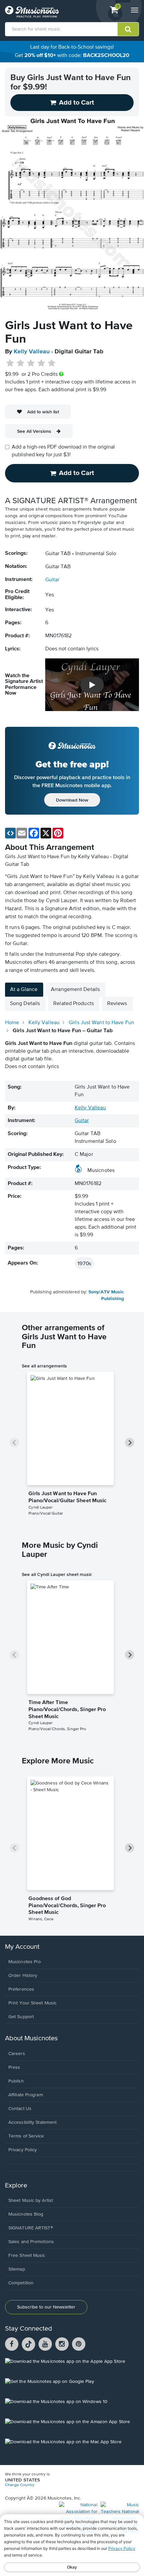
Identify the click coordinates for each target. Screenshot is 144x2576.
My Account (22, 1947)
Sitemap (17, 2269)
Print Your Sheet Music (32, 2003)
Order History (23, 1976)
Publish (16, 2081)
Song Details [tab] (25, 1004)
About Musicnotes (31, 2038)
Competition (21, 2283)
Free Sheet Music (27, 2256)
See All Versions (34, 431)
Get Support (21, 2017)
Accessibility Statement (32, 2122)
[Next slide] (130, 1443)
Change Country (20, 2485)
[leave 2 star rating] (21, 363)
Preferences (21, 1989)
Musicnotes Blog (26, 2214)
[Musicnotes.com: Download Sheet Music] (32, 12)
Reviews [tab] (117, 1004)
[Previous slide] (14, 1443)
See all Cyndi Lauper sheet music (57, 1574)
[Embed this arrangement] (10, 833)
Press (14, 2067)
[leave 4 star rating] (41, 363)
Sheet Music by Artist (31, 2201)
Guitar (52, 580)
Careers (17, 2054)
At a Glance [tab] (24, 990)
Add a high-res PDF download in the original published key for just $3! (63, 451)
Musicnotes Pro (25, 1962)
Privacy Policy (23, 2150)
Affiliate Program (26, 2095)
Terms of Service (26, 2136)
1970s (84, 1263)
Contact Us (20, 2109)
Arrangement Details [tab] (75, 990)
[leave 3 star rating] (31, 363)
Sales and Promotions (31, 2242)
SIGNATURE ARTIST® (31, 2228)
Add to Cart (77, 473)
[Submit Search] (128, 29)
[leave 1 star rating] (10, 363)
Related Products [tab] (74, 1004)
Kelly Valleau (32, 352)
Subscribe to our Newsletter (46, 2307)
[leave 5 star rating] (51, 363)
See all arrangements (44, 1366)
